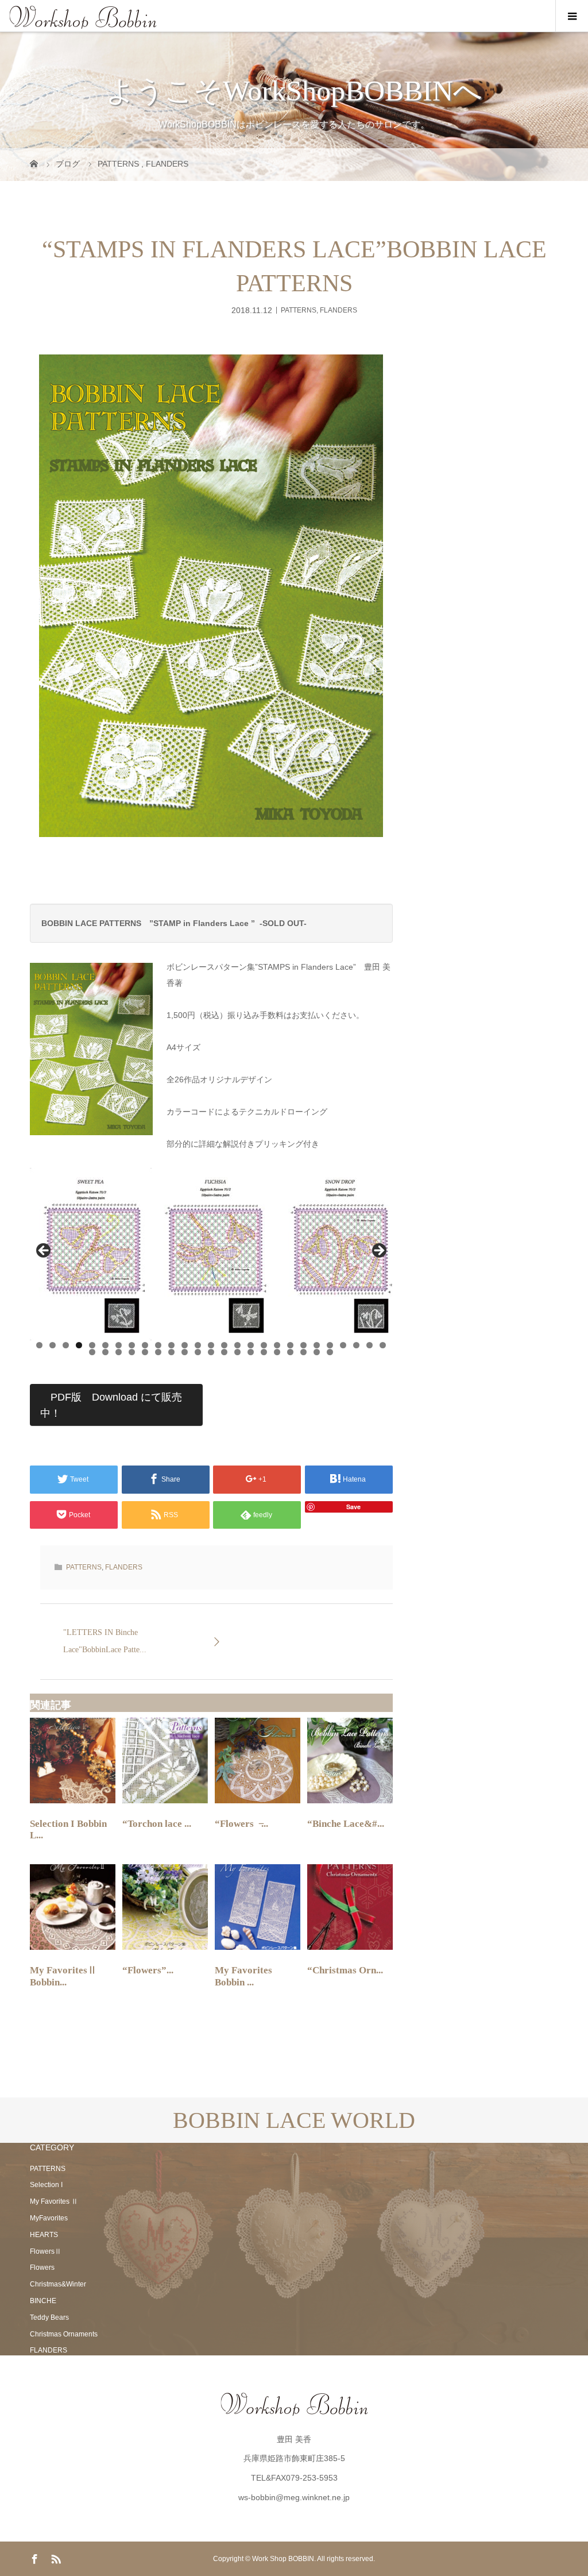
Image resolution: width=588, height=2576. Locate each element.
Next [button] (378, 1251)
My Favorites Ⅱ (54, 2201)
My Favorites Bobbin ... (243, 1976)
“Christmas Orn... (345, 1970)
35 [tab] (185, 1352)
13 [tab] (198, 1345)
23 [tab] (330, 1345)
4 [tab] (79, 1345)
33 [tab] (158, 1352)
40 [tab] (251, 1352)
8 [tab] (132, 1345)
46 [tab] (330, 1352)
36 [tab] (198, 1352)
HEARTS (44, 2235)
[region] (211, 1254)
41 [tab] (264, 1352)
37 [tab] (211, 1352)
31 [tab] (132, 1352)
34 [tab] (171, 1352)
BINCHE (43, 2301)
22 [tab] (317, 1345)
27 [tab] (383, 1345)
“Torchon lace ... (157, 1824)
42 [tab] (277, 1352)
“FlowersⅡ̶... (241, 1824)
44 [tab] (303, 1352)
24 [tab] (343, 1345)
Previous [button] (44, 1251)
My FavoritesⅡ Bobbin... (63, 1976)
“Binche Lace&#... (346, 1824)
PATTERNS (299, 310)
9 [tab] (145, 1345)
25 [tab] (356, 1345)
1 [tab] (39, 1345)
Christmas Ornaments (64, 2334)
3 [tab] (66, 1345)
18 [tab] (264, 1345)
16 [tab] (237, 1345)
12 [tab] (185, 1345)
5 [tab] (92, 1345)
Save (353, 1507)
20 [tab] (290, 1345)
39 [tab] (237, 1352)
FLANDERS (339, 310)
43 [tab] (290, 1352)
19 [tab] (277, 1345)
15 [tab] (224, 1345)
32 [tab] (145, 1352)
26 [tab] (370, 1345)
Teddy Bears (49, 2317)
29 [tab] (105, 1352)
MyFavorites (49, 2218)
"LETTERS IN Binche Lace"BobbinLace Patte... (105, 1641)
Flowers (42, 2268)
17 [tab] (251, 1345)
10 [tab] (158, 1345)
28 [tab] (92, 1352)
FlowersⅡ (46, 2251)
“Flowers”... (148, 1970)
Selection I (46, 2185)
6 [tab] (105, 1345)
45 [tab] (317, 1352)
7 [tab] (119, 1345)
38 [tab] (224, 1352)
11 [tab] (171, 1345)
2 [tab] (53, 1345)
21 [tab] (303, 1345)
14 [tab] (211, 1345)
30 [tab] (119, 1352)
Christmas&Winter (58, 2284)
